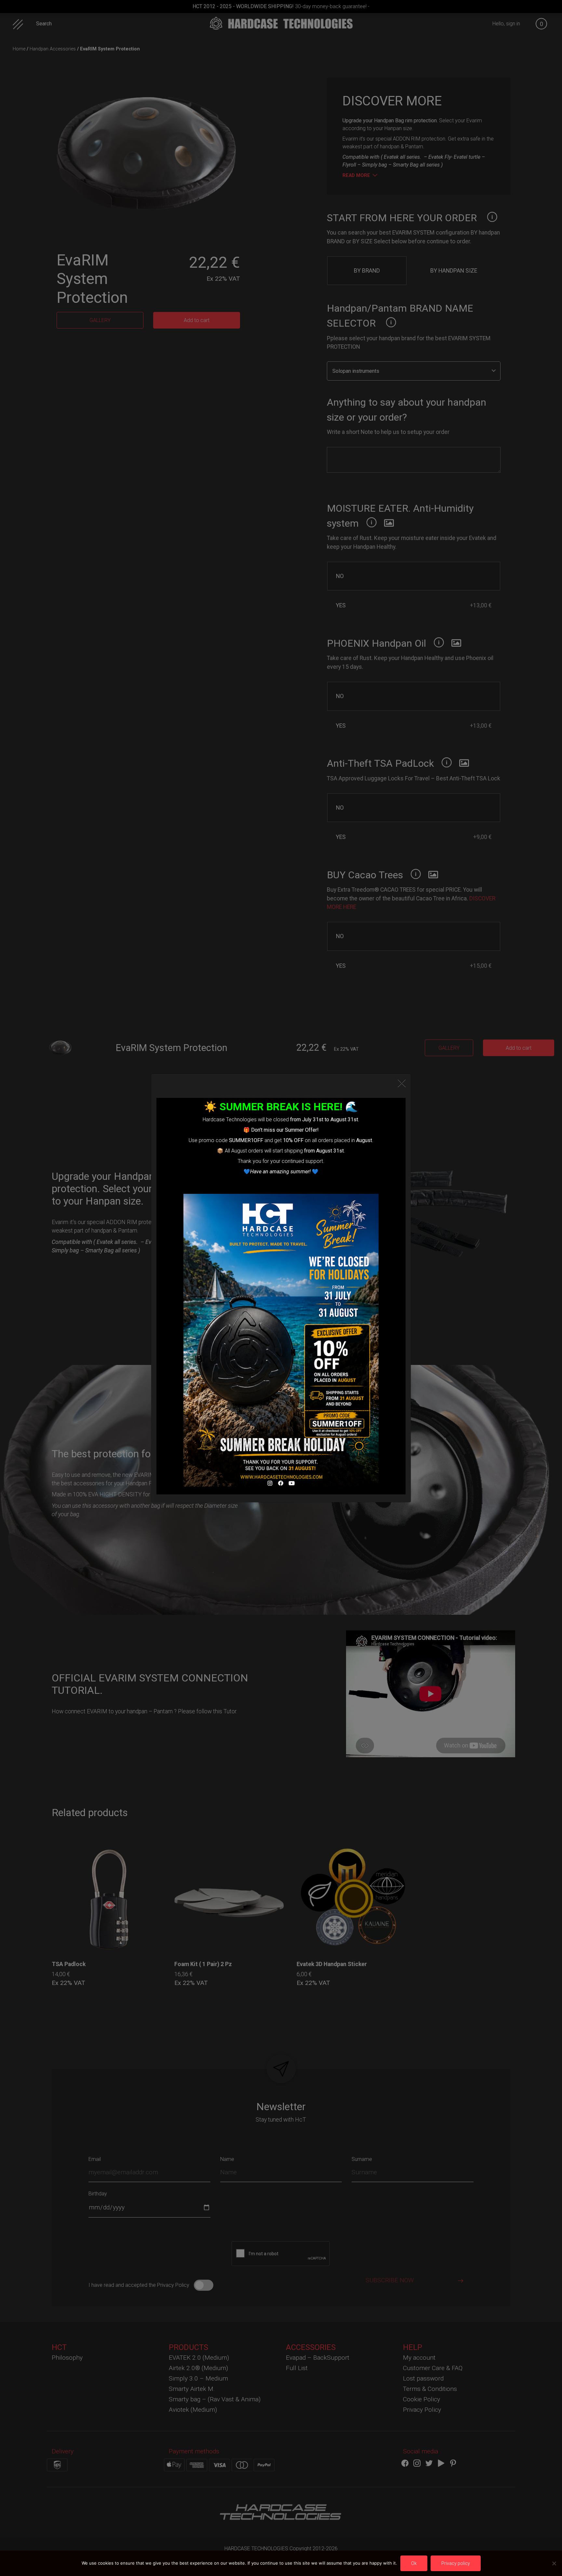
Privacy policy (456, 2563)
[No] (554, 2563)
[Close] (402, 1083)
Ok (414, 2563)
